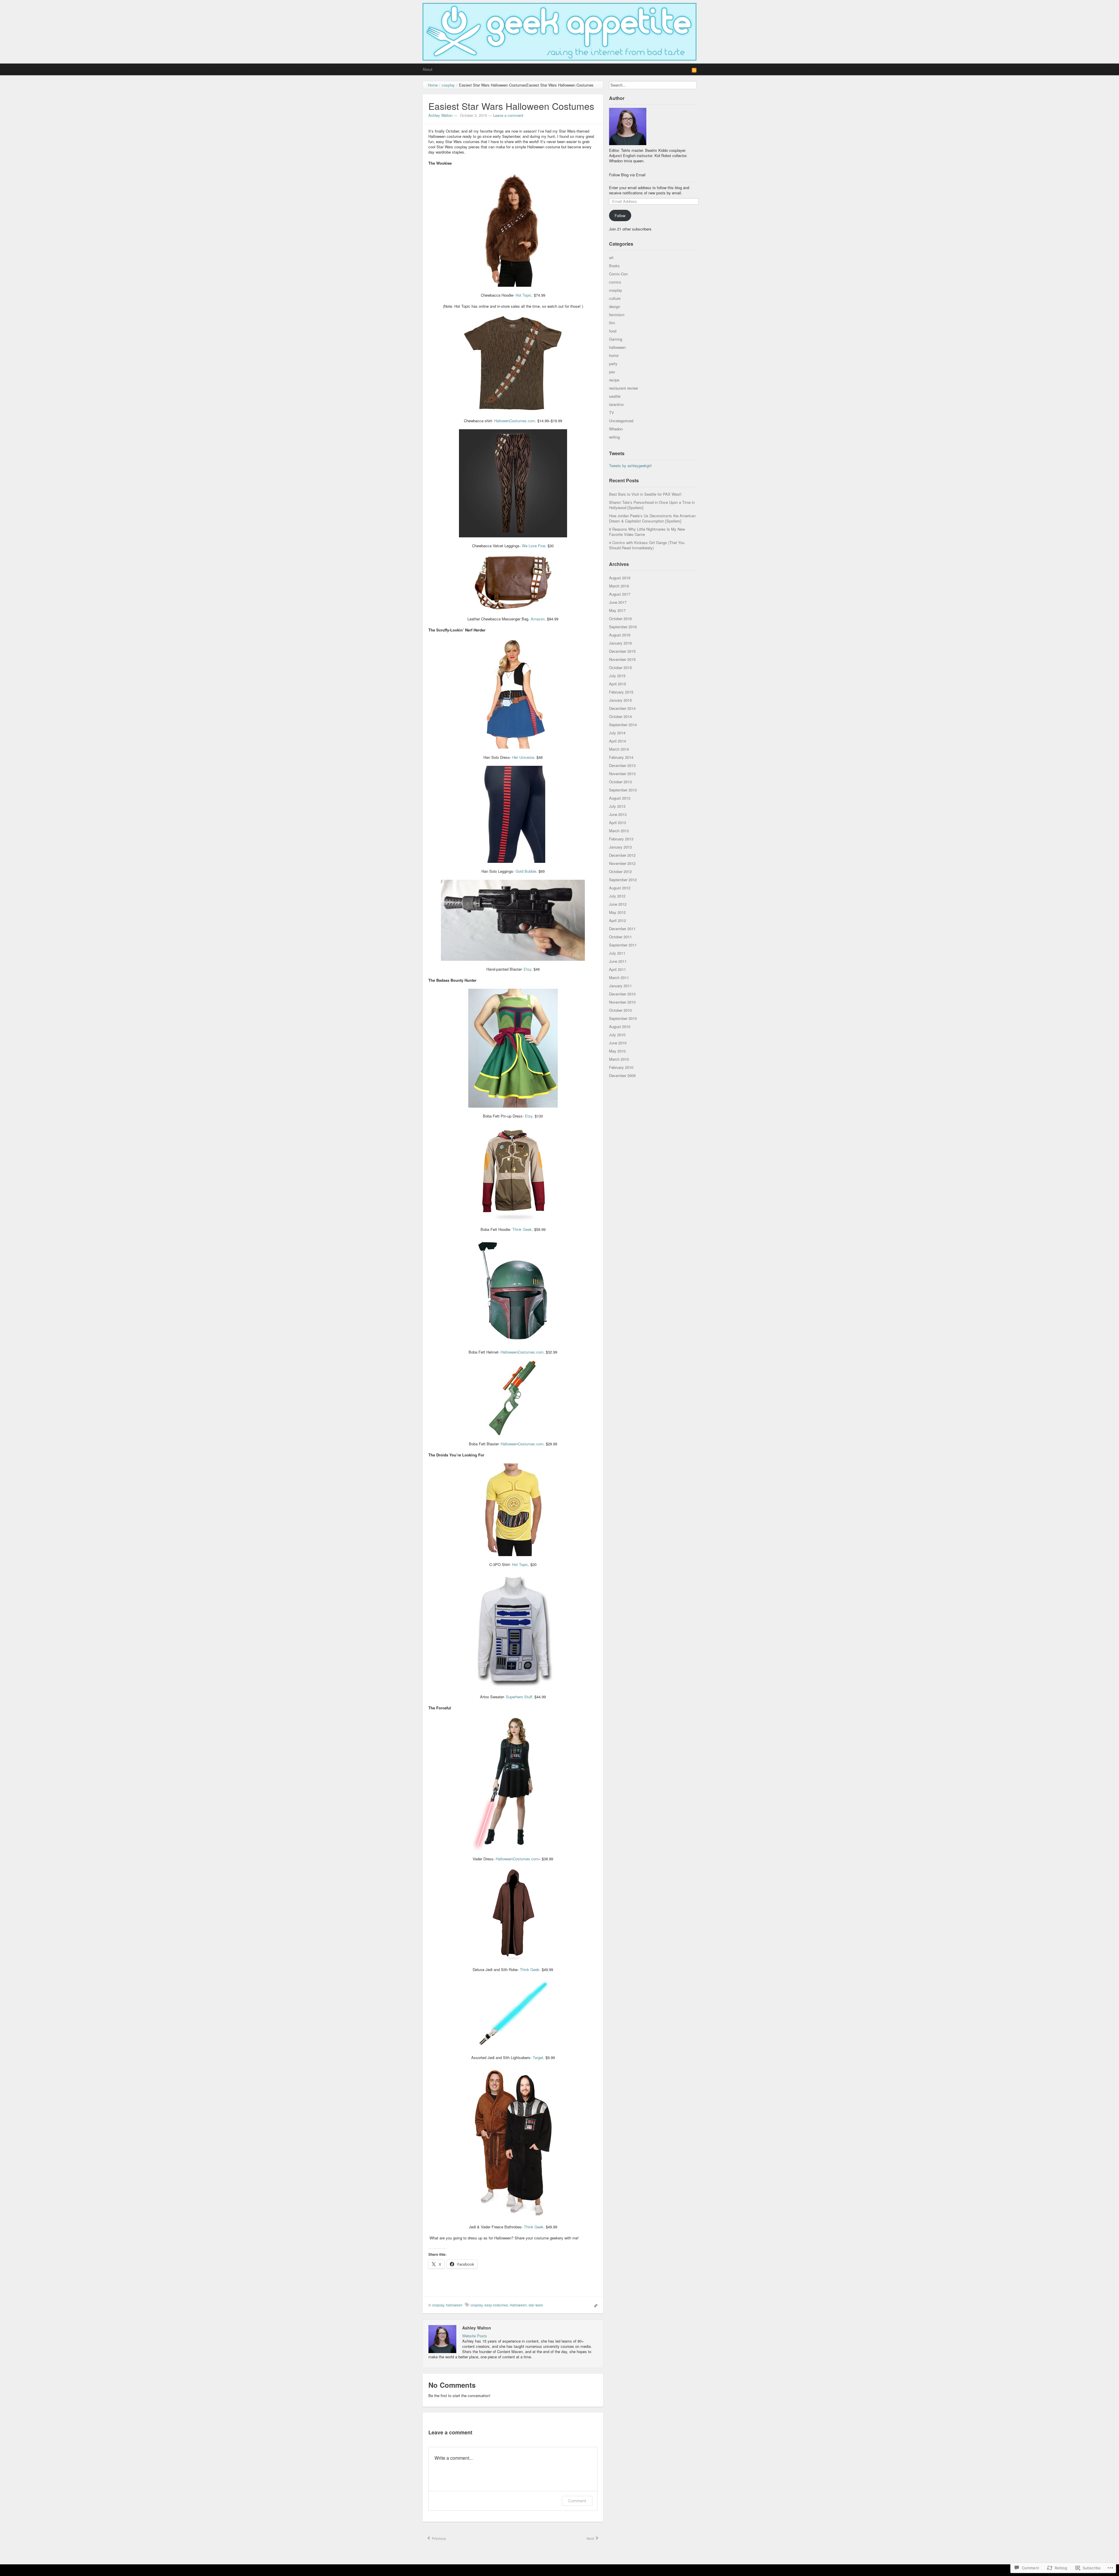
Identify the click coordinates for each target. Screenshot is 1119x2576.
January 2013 (620, 847)
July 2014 (617, 733)
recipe (614, 380)
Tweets (617, 453)
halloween (454, 2305)
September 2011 (623, 945)
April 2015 (617, 684)
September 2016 (623, 627)
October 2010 (620, 1010)
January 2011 (620, 986)
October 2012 (620, 871)
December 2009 (622, 1075)
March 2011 (619, 978)
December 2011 (622, 929)
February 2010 (621, 1067)
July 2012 (617, 896)
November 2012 (622, 863)
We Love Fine (534, 546)
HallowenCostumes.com (515, 421)
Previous (438, 2538)
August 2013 (620, 798)
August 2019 (620, 578)
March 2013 (619, 831)
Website (469, 2336)
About (427, 69)
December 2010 (622, 994)
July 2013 (617, 806)
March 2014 (619, 749)
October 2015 (620, 667)
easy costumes (496, 2305)
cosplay (438, 2305)
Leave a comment (508, 115)
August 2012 (620, 888)
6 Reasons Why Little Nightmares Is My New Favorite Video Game (647, 532)
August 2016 (620, 635)
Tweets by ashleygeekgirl (630, 466)
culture (615, 298)
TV (612, 412)
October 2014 (620, 716)
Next (591, 2538)
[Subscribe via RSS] (694, 70)
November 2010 (622, 1002)
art (611, 257)
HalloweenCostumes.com (522, 1352)
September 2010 (623, 1018)
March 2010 (619, 1059)
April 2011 (617, 969)
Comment (577, 2501)
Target (538, 2057)
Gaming (616, 339)
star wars (536, 2305)
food (613, 331)
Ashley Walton (440, 115)
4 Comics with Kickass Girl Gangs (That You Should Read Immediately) (647, 545)
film (612, 323)
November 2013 (622, 774)
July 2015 (617, 676)
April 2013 (617, 822)
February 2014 (621, 757)
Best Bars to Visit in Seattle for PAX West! (645, 494)
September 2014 (623, 725)
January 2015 (620, 700)
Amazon (538, 619)
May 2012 (617, 912)
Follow (620, 215)
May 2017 (617, 610)
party (613, 364)
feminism (617, 315)
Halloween (518, 2305)
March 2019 (619, 586)
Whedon (616, 429)
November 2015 (622, 659)
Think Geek (522, 1229)
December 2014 (622, 708)
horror (614, 355)
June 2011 (618, 961)
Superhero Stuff (519, 1697)
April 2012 (617, 920)
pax (612, 372)
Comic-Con (618, 274)
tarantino (616, 404)
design (615, 306)
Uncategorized (621, 421)
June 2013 (618, 814)
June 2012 (618, 904)
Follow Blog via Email (627, 175)
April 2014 (617, 741)
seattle (615, 396)
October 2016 (620, 619)
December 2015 (622, 651)
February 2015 (621, 692)
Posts (482, 2336)
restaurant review (623, 388)
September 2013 (623, 790)
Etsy (527, 969)
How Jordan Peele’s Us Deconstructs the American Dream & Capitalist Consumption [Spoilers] (652, 518)
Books (614, 266)
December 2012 (622, 855)
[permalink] (594, 2305)
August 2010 (620, 1026)
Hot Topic (524, 295)
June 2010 (618, 1043)
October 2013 (620, 782)
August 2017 (620, 594)
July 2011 (617, 953)
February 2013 (621, 839)
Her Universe (523, 757)
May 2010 (617, 1051)
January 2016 (620, 643)
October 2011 (620, 937)
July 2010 (617, 1035)
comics (615, 282)
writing (614, 437)
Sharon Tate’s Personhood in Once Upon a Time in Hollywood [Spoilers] (652, 505)
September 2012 (623, 880)
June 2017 (618, 602)
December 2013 (622, 765)
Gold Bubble (526, 871)
